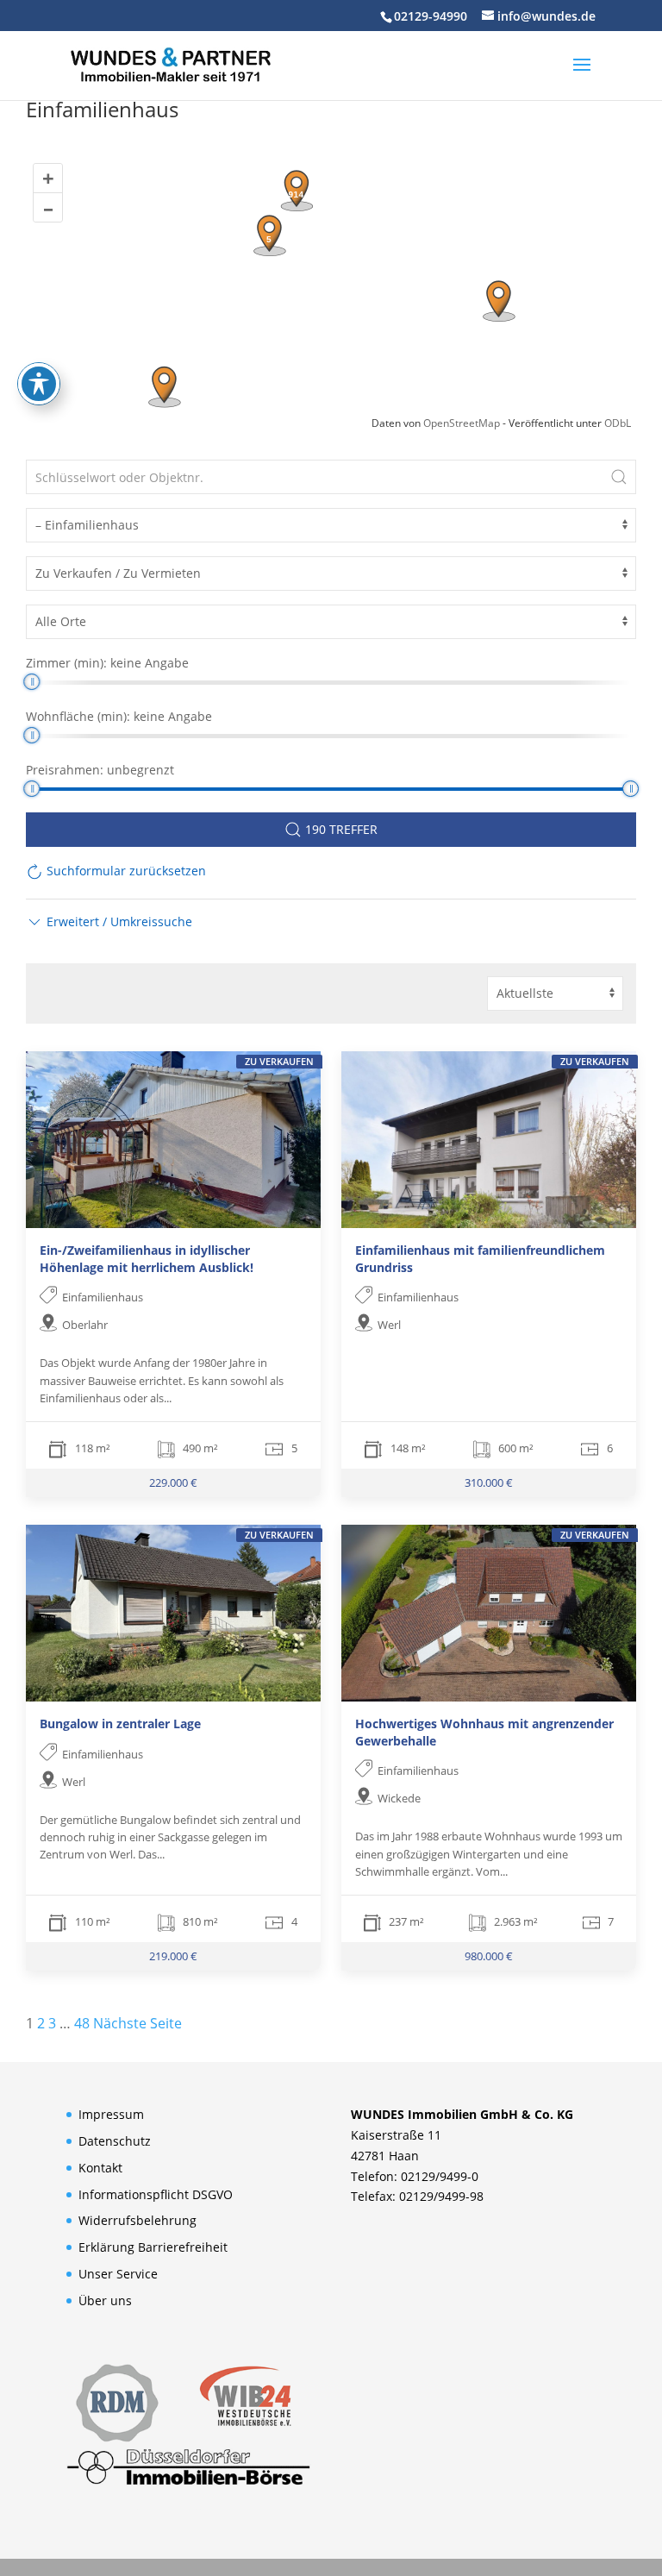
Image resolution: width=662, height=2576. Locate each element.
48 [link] (82, 2023)
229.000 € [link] (173, 1482)
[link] (171, 64)
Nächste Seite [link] (137, 2023)
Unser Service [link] (118, 2274)
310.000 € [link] (489, 1482)
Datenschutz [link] (115, 2141)
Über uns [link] (105, 2300)
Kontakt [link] (100, 2168)
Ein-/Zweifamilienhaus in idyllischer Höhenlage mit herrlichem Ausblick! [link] (147, 1259)
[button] (582, 76)
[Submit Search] (619, 477)
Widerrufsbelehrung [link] (137, 2220)
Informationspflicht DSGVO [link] (156, 2194)
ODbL (618, 423)
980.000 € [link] (489, 1957)
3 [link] (52, 2023)
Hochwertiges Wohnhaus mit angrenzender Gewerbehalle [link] (484, 1732)
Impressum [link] (111, 2114)
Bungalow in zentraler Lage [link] (120, 1724)
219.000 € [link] (173, 1957)
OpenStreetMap (462, 423)
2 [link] (41, 2023)
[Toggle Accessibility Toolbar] (39, 384)
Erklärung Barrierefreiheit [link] (153, 2247)
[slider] (31, 682)
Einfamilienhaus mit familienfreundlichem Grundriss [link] (480, 1259)
